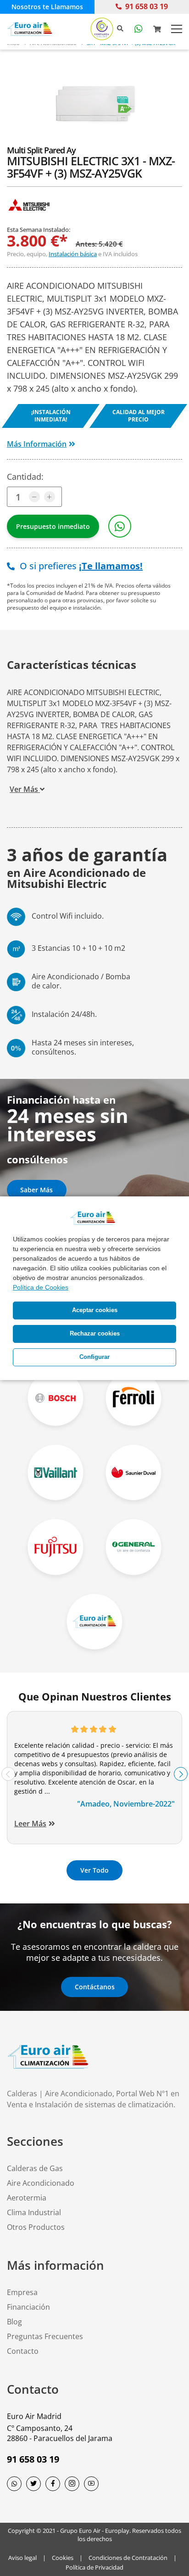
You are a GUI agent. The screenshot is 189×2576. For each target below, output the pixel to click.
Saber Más (36, 1190)
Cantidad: (25, 477)
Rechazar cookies (95, 1334)
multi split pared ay (41, 150)
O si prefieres (80, 566)
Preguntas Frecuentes (45, 2336)
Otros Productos (36, 2227)
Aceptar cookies (95, 1310)
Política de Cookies (41, 1287)
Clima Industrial (34, 2212)
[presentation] (8, 1774)
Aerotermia (27, 2198)
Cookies (63, 2558)
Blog (14, 2322)
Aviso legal (22, 2558)
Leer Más (30, 1824)
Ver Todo (94, 1870)
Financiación (28, 2307)
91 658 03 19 (147, 6)
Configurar (94, 1357)
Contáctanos (95, 1987)
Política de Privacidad (94, 2567)
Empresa (22, 2292)
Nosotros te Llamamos (47, 7)
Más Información (37, 444)
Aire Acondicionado (41, 2183)
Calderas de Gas (35, 2168)
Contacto (23, 2351)
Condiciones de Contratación (128, 2558)
